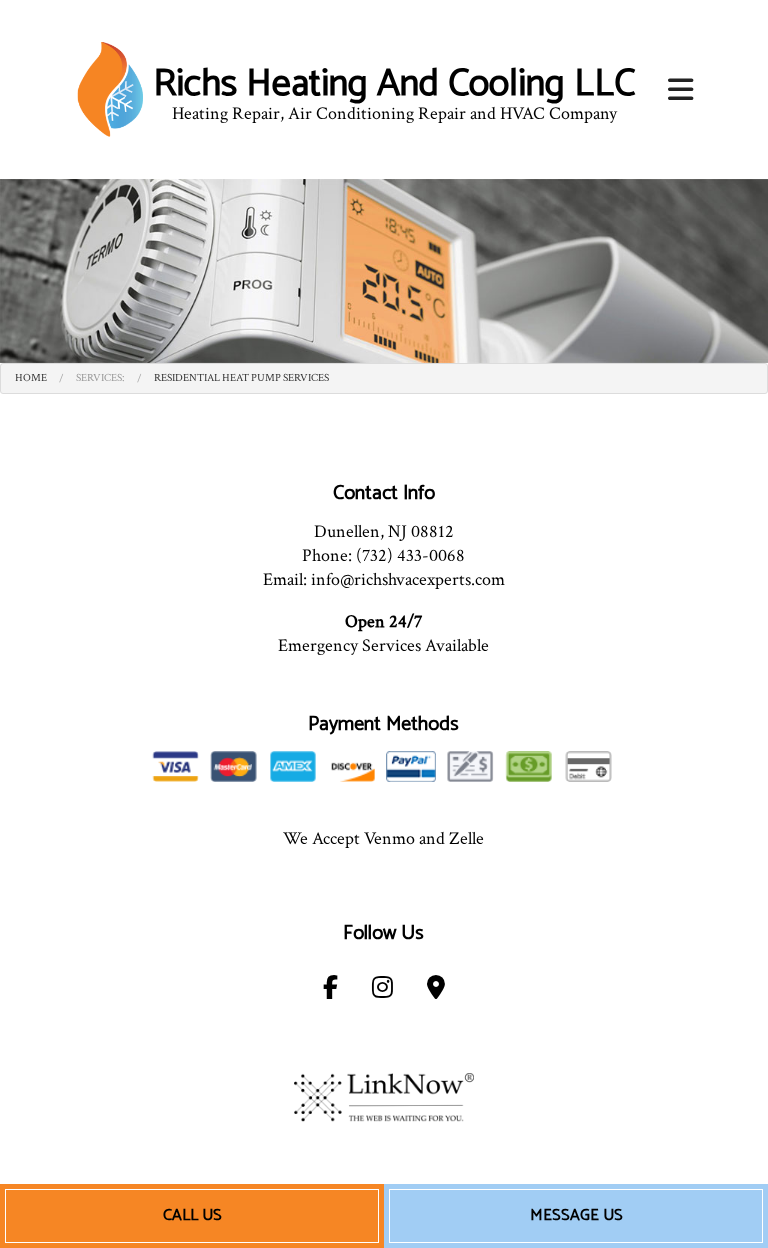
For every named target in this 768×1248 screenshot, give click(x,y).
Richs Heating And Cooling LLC (394, 85)
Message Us (576, 1215)
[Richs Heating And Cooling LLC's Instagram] (382, 991)
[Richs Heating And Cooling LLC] (110, 88)
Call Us (192, 1215)
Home (31, 378)
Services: (100, 378)
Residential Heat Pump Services (241, 378)
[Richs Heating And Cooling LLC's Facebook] (330, 991)
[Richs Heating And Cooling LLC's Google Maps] (436, 991)
